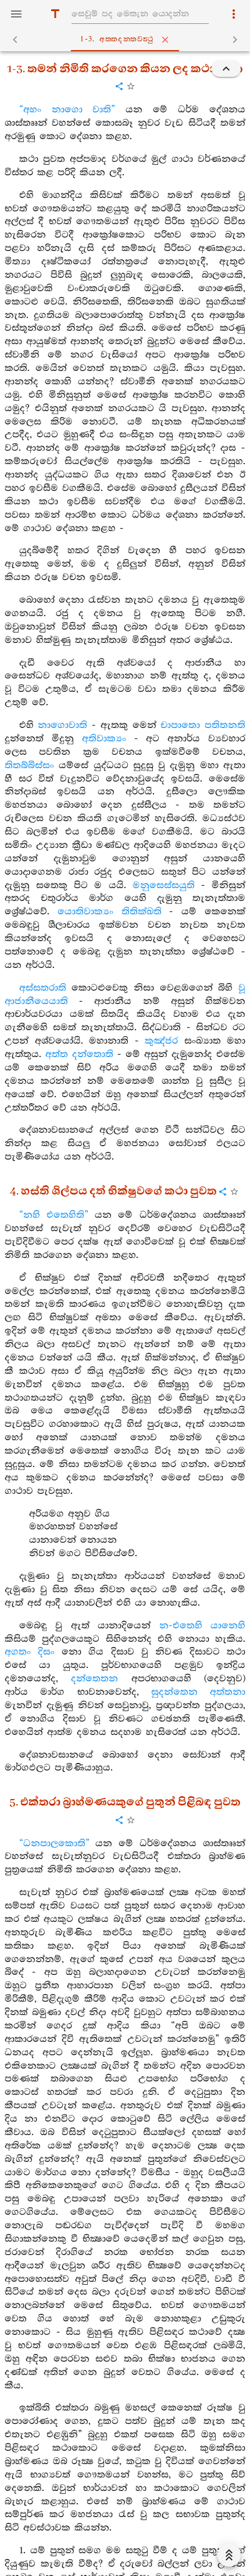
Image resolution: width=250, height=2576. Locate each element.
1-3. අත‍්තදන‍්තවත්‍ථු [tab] (117, 39)
